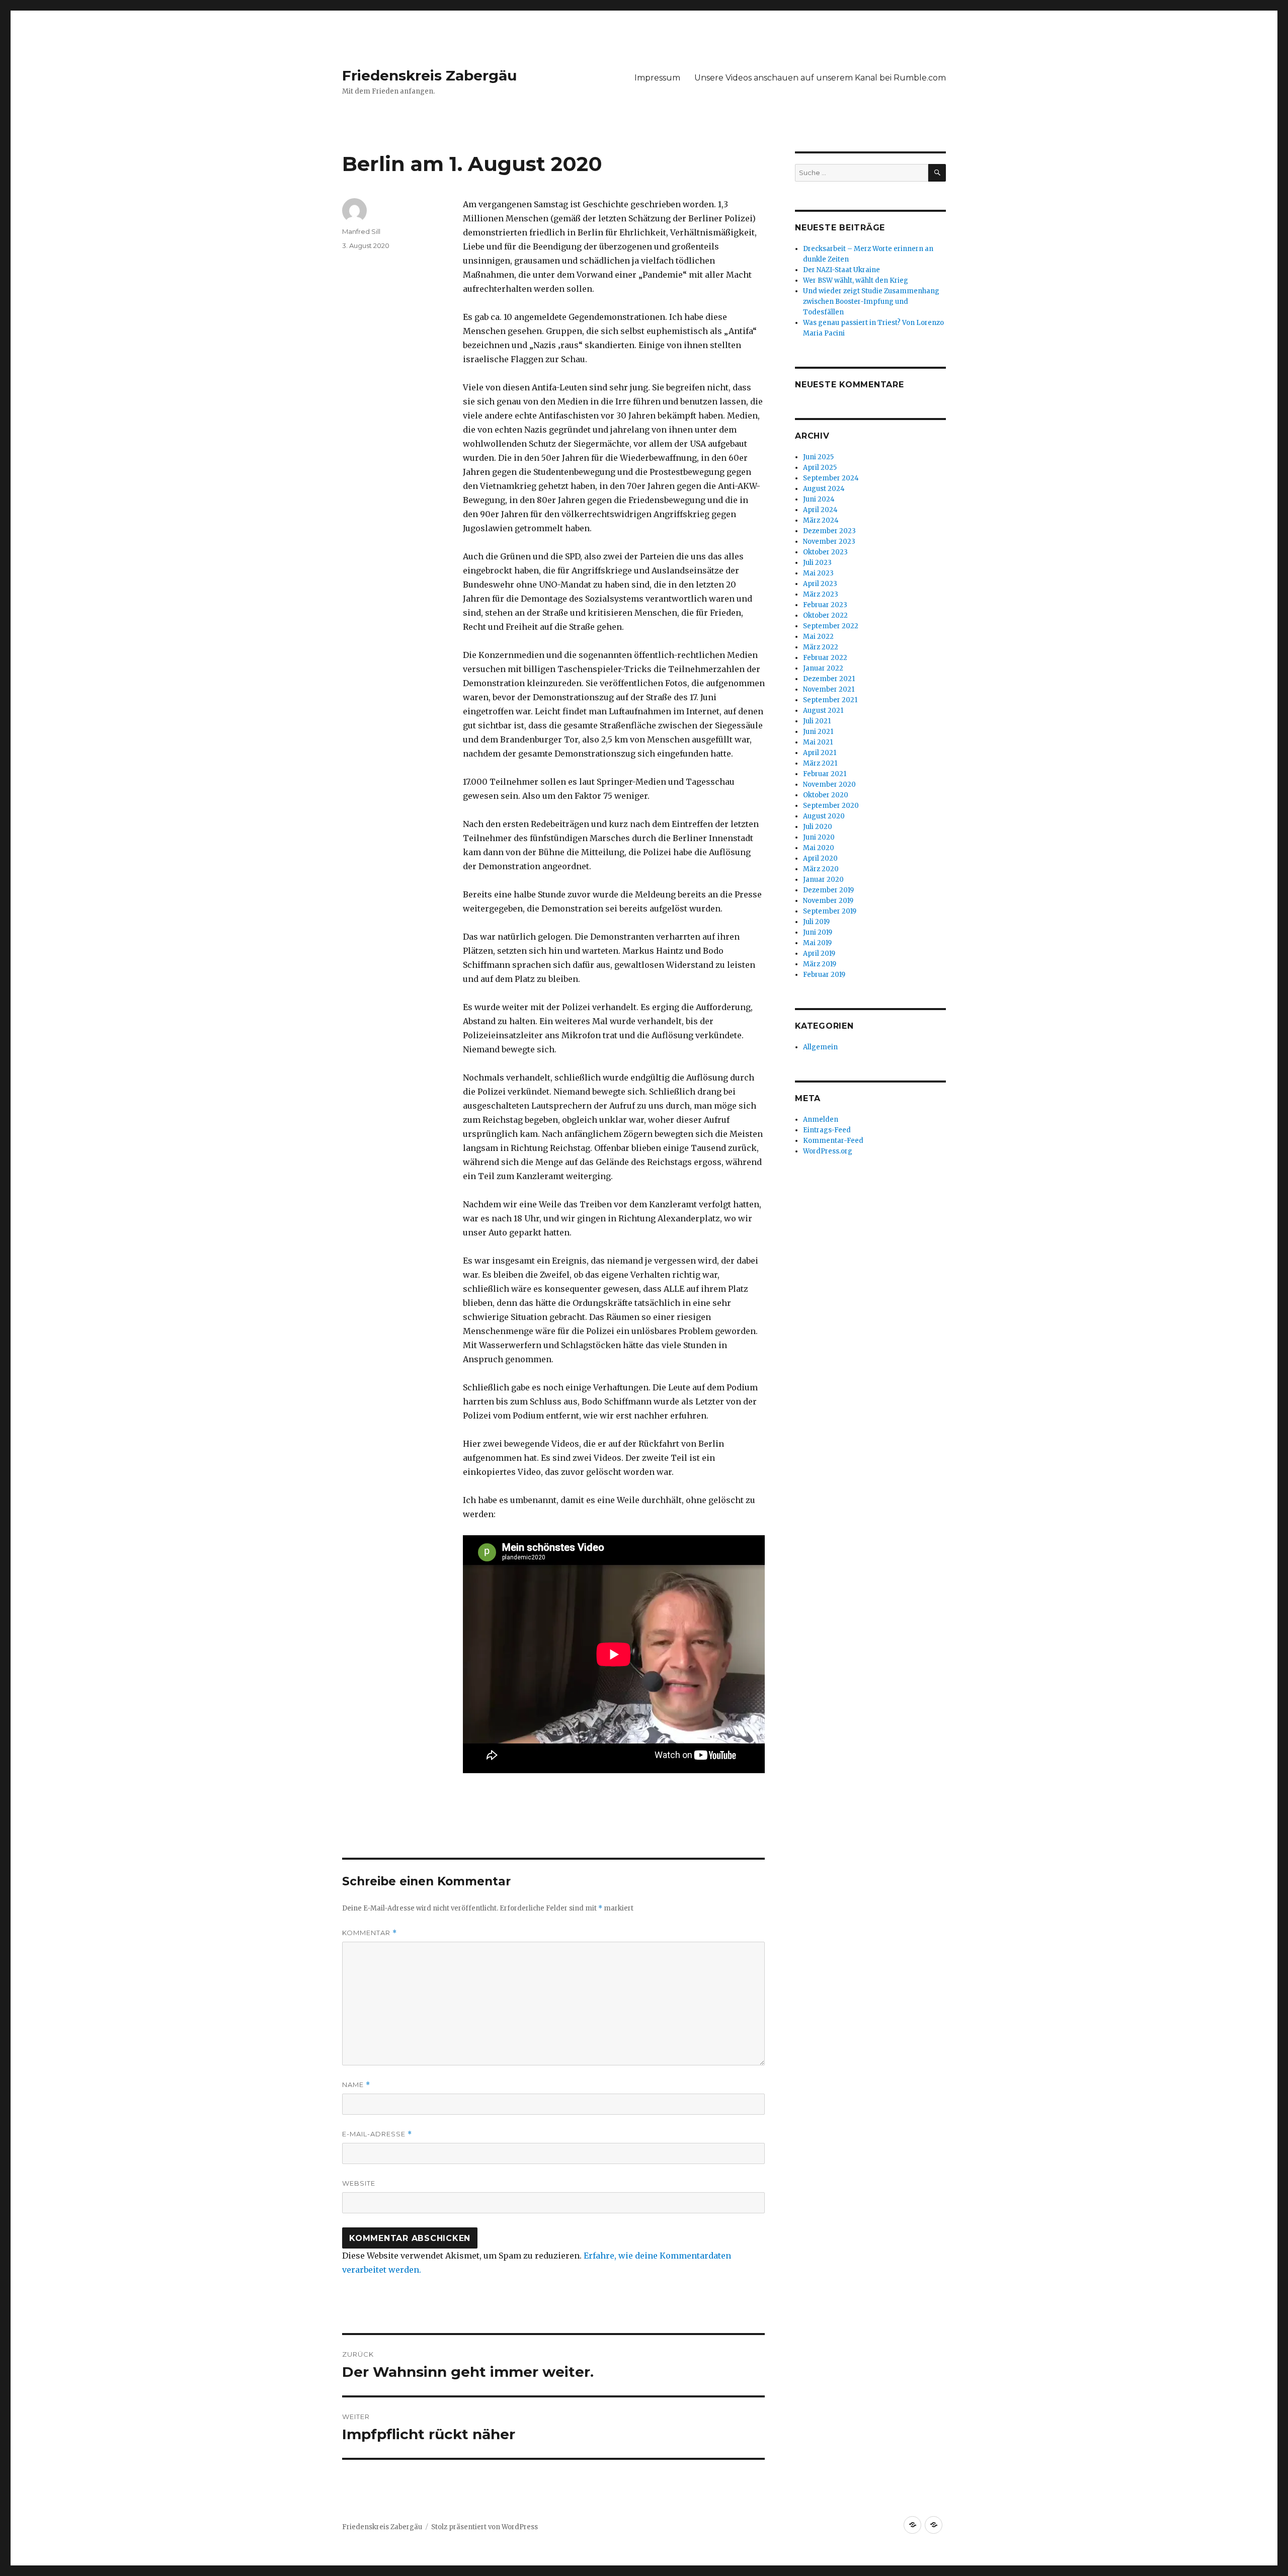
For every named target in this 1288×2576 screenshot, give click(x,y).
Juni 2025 (818, 457)
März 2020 (821, 869)
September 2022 (831, 626)
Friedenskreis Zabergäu (429, 75)
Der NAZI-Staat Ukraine (841, 270)
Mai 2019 (817, 943)
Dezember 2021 (829, 679)
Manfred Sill (361, 231)
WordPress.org (828, 1151)
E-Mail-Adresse (377, 2134)
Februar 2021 (825, 774)
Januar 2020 (823, 880)
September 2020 (831, 806)
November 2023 (829, 542)
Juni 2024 (819, 499)
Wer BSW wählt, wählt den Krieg (856, 280)
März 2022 (821, 647)
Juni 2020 (819, 837)
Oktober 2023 (825, 552)
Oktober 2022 (825, 615)
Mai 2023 (818, 573)
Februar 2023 (825, 605)
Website (359, 2183)
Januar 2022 (823, 668)
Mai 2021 (818, 742)
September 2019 (830, 911)
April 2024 (820, 510)
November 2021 (829, 689)
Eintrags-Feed (827, 1130)
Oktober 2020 (826, 795)
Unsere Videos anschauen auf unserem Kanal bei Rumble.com (820, 78)
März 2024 (821, 520)
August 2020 (824, 816)
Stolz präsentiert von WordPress (485, 2527)
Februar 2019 (824, 975)
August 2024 (824, 489)
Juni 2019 (818, 932)
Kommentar (370, 1933)
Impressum (657, 78)
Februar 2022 (825, 658)
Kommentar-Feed (833, 1141)
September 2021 (830, 700)
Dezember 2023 (829, 531)
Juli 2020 (818, 827)
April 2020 (820, 858)
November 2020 (829, 784)
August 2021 (823, 711)
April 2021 (820, 753)
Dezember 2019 (828, 890)
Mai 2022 (818, 637)
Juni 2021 (818, 732)
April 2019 (819, 953)
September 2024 (831, 478)
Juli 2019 (816, 922)
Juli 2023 (817, 563)
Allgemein (820, 1047)
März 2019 (820, 964)
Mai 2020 (819, 848)
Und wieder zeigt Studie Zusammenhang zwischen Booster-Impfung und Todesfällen (871, 302)
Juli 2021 (817, 721)
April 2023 (820, 584)
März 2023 (821, 594)
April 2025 (820, 468)
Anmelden (821, 1119)
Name (356, 2085)
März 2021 (820, 763)
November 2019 (828, 901)
